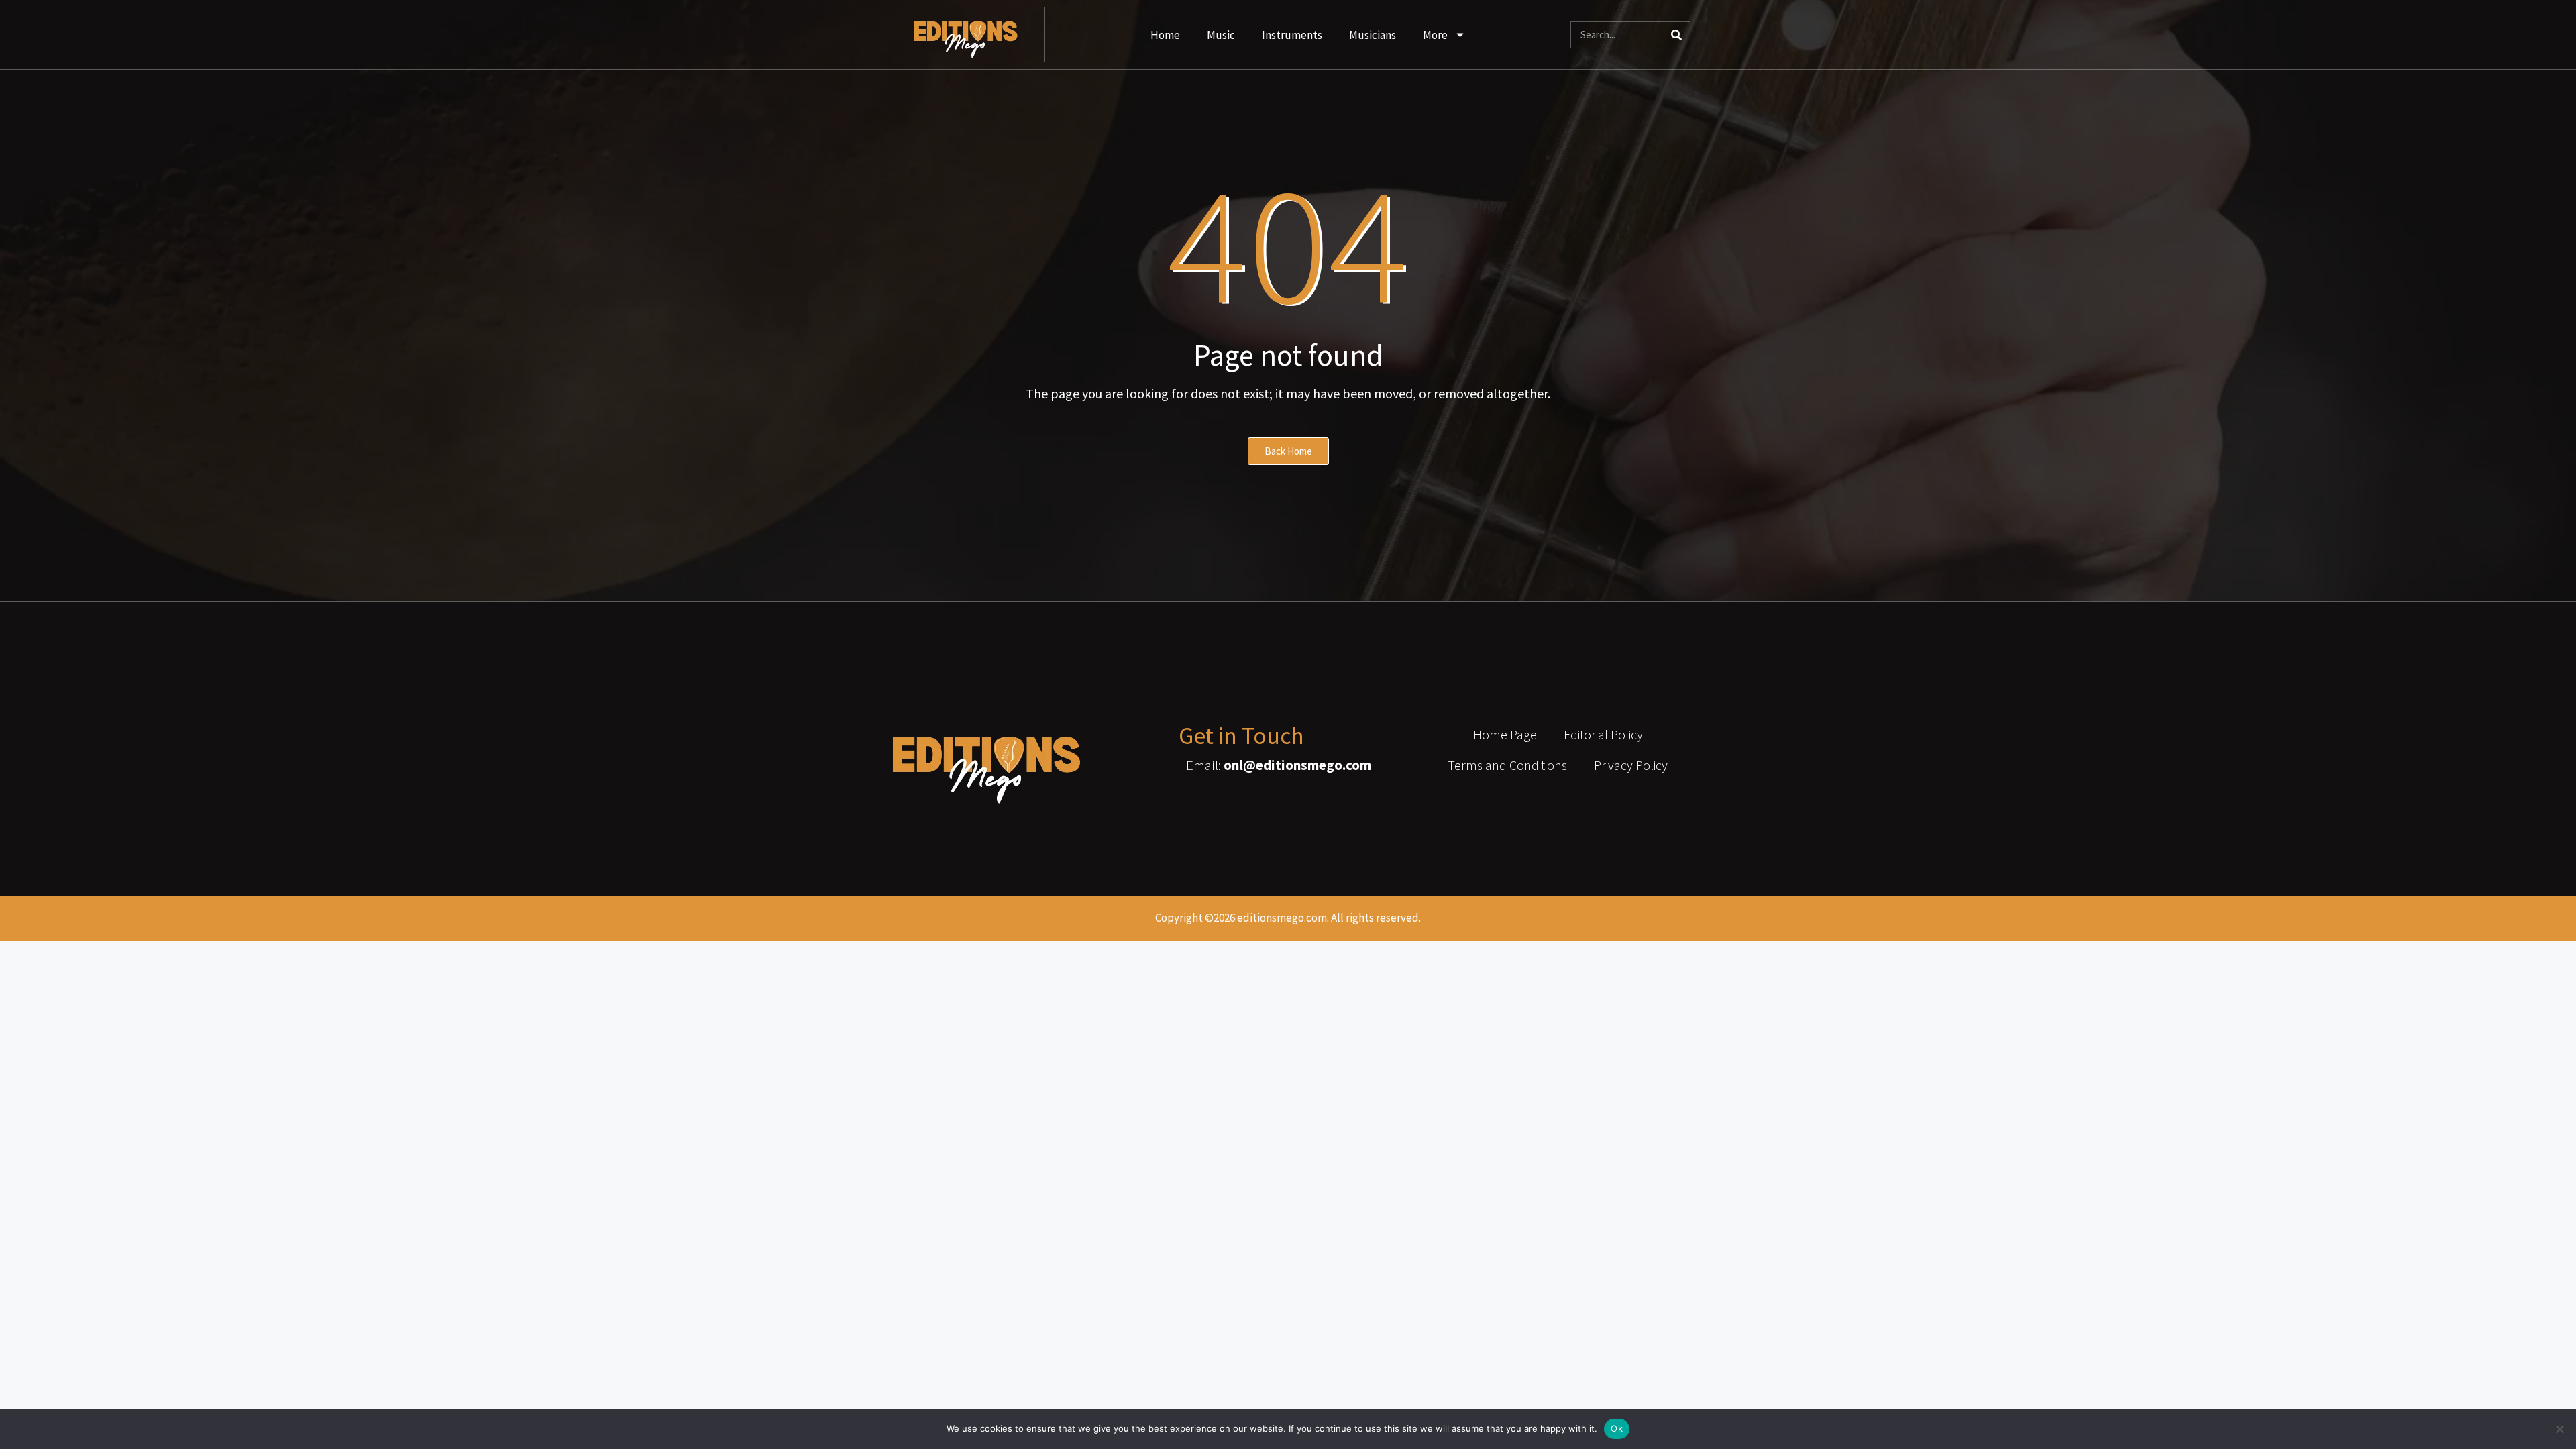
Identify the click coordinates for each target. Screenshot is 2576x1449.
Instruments (1292, 35)
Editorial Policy (1603, 734)
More (1435, 35)
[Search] (1676, 35)
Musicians (1373, 35)
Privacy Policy (1631, 765)
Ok (1617, 1428)
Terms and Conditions (1507, 765)
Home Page (1505, 734)
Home (1165, 35)
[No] (2559, 1429)
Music (1221, 35)
